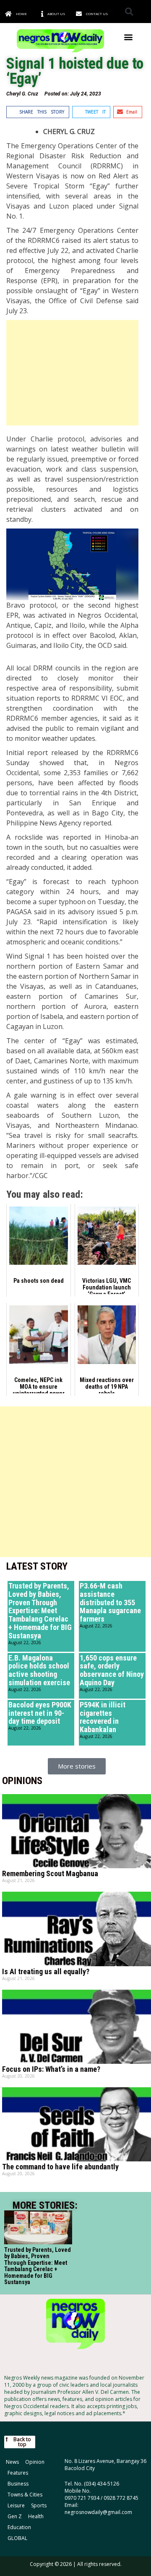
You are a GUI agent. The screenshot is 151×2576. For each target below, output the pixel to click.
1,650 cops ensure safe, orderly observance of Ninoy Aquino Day (112, 1670)
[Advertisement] (72, 373)
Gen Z (15, 2516)
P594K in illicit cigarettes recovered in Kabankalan (103, 1717)
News (12, 2462)
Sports (39, 2505)
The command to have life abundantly (60, 2167)
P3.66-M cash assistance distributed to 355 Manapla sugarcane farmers (110, 1602)
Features (18, 2473)
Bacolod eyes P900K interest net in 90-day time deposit (40, 1713)
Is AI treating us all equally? (46, 1971)
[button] (129, 12)
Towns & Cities (25, 2495)
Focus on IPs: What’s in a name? (51, 2069)
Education (19, 2527)
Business (18, 2484)
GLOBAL (17, 2538)
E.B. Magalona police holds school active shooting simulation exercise (39, 1670)
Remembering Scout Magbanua (50, 1873)
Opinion (35, 2462)
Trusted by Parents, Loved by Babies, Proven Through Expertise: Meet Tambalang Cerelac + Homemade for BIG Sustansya (40, 1611)
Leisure (16, 2505)
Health (36, 2516)
